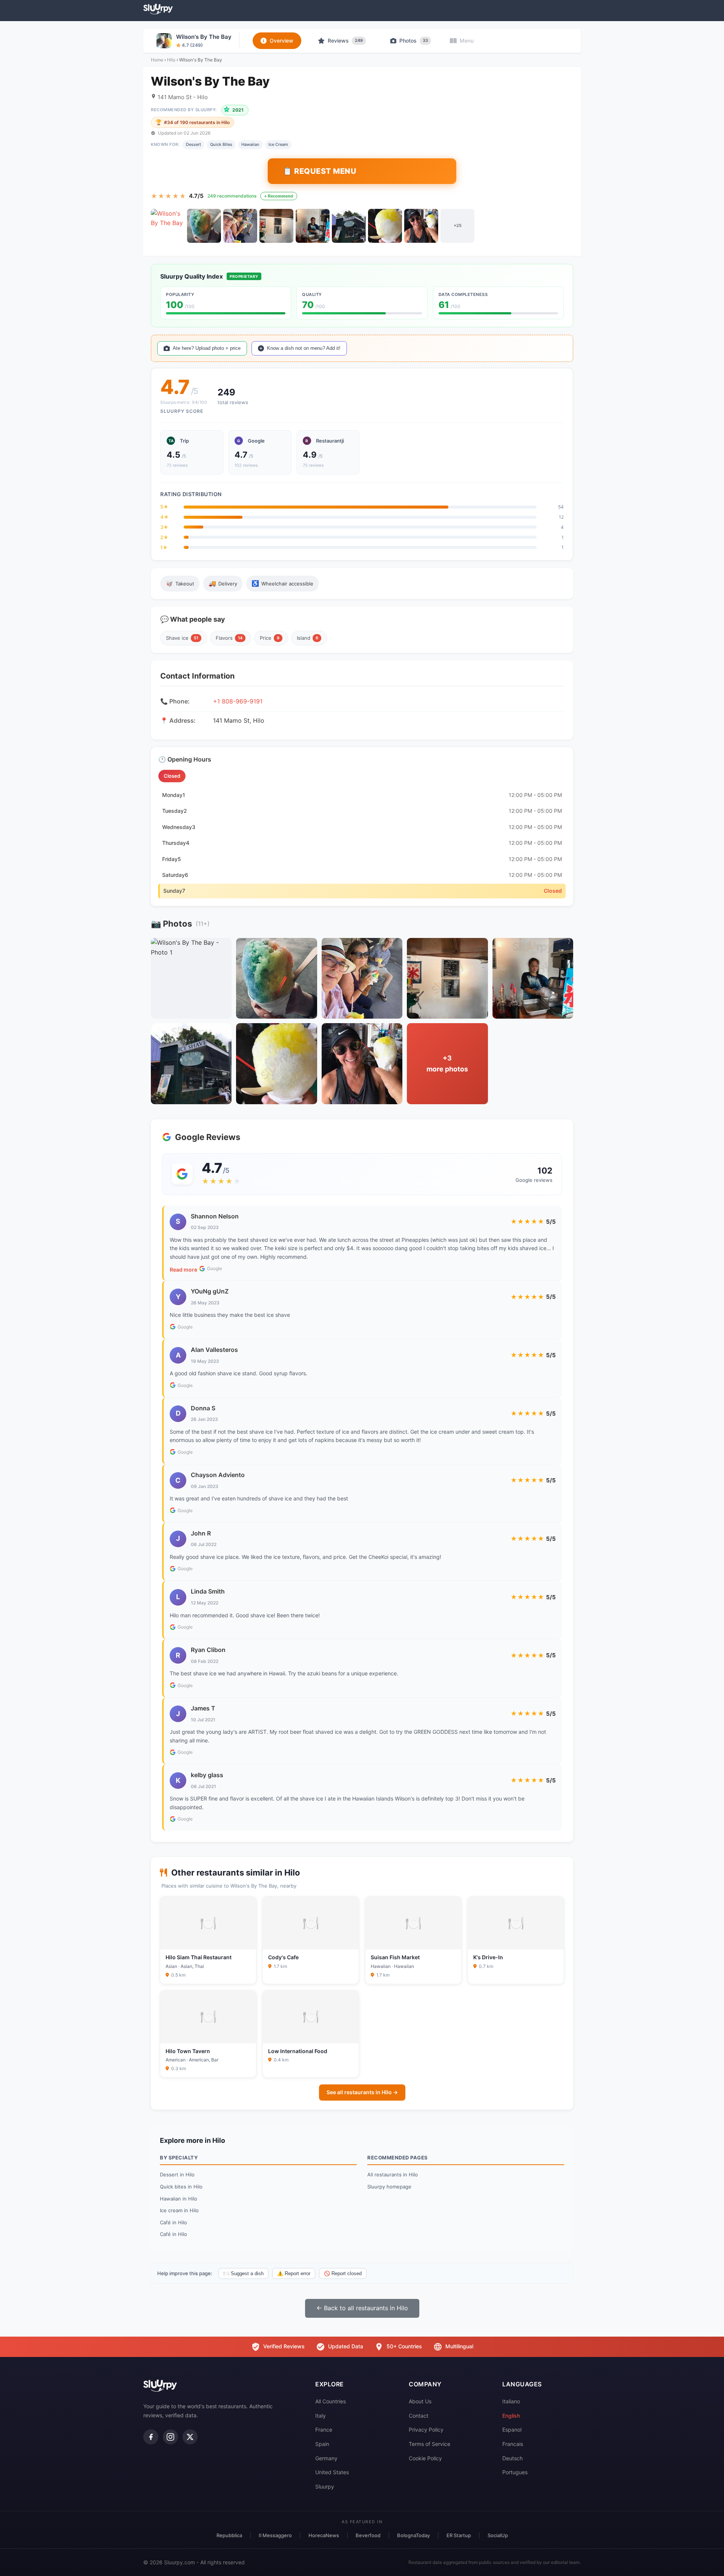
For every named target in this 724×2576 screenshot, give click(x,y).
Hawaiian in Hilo (179, 2199)
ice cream (278, 144)
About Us (420, 2401)
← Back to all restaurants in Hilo (362, 2308)
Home (157, 60)
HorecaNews (324, 2535)
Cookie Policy (425, 2458)
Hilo (171, 60)
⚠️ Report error (294, 2273)
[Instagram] (170, 2437)
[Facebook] (151, 2437)
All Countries (331, 2401)
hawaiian (250, 144)
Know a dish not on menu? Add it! (304, 348)
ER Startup (459, 2535)
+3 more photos (447, 1064)
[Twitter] (190, 2437)
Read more (183, 1270)
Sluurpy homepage (389, 2187)
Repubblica (229, 2535)
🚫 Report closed (343, 2273)
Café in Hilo (173, 2222)
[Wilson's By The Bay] (168, 226)
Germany (326, 2458)
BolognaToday (413, 2535)
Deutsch (512, 2458)
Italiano (511, 2401)
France (324, 2430)
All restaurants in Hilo (393, 2175)
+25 (458, 225)
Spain (322, 2444)
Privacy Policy (426, 2430)
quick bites (221, 144)
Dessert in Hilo (177, 2175)
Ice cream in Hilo (179, 2210)
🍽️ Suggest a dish (243, 2273)
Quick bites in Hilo (181, 2187)
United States (332, 2472)
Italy (321, 2416)
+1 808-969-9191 (238, 701)
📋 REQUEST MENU (320, 171)
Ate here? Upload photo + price (207, 348)
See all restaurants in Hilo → (362, 2092)
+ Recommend (279, 196)
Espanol (512, 2430)
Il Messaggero (275, 2535)
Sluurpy (325, 2486)
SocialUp (498, 2535)
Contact (419, 2416)
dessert (193, 144)
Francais (513, 2444)
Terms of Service (429, 2444)
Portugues (515, 2472)
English (511, 2416)
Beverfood (368, 2535)
